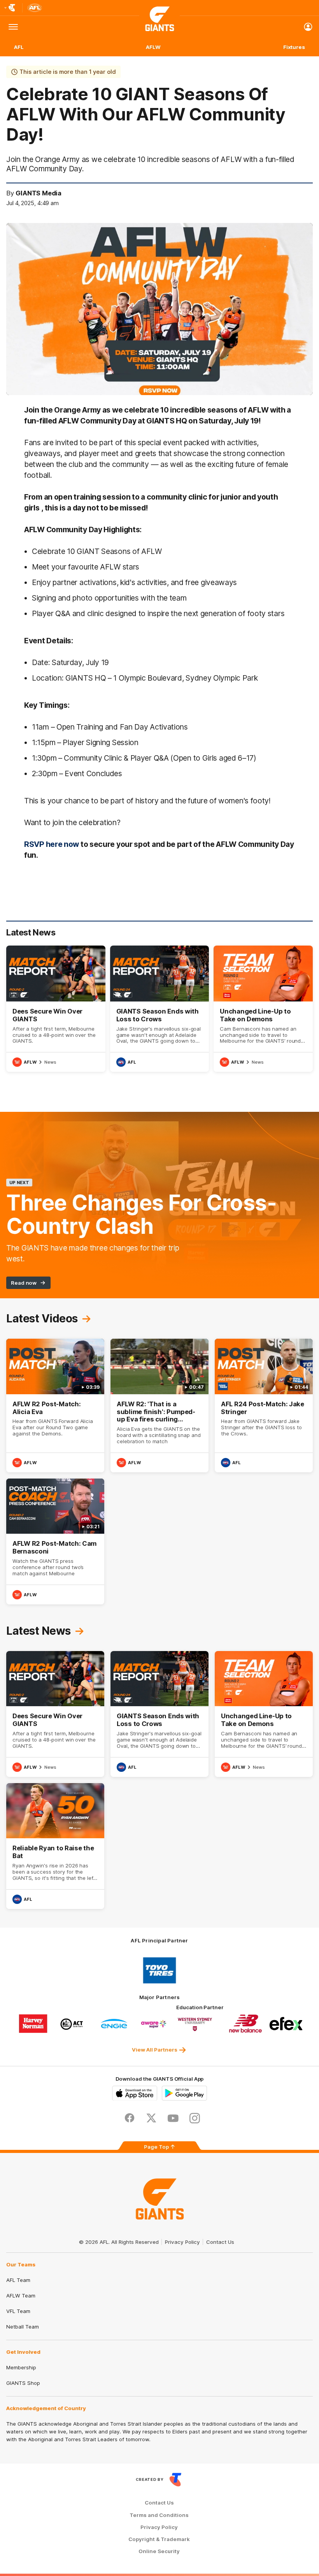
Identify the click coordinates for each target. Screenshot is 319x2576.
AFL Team (18, 2280)
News (50, 1062)
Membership (21, 2367)
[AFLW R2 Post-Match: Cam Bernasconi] (55, 1541)
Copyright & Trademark (159, 2539)
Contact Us (220, 2242)
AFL (19, 47)
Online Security (159, 2551)
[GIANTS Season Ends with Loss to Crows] (160, 1009)
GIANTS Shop (23, 2383)
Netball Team (23, 2327)
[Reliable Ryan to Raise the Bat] (55, 1846)
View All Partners (155, 2050)
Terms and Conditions (159, 2515)
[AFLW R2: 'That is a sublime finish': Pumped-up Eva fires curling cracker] (159, 1406)
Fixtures (294, 47)
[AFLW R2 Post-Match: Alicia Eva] (55, 1406)
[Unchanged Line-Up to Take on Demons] (263, 1009)
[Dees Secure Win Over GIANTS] (56, 1009)
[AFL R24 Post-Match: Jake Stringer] (264, 1406)
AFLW (153, 47)
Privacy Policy (182, 2242)
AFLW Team (21, 2296)
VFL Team (18, 2311)
